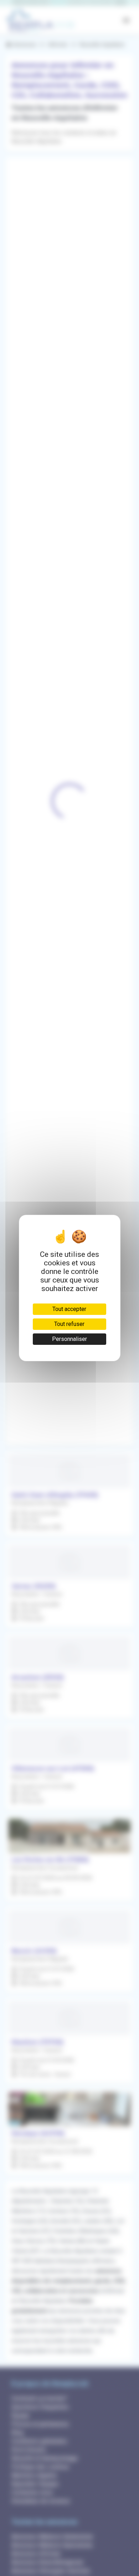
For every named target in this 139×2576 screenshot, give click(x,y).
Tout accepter (69, 1309)
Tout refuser (69, 1324)
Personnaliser (69, 1339)
